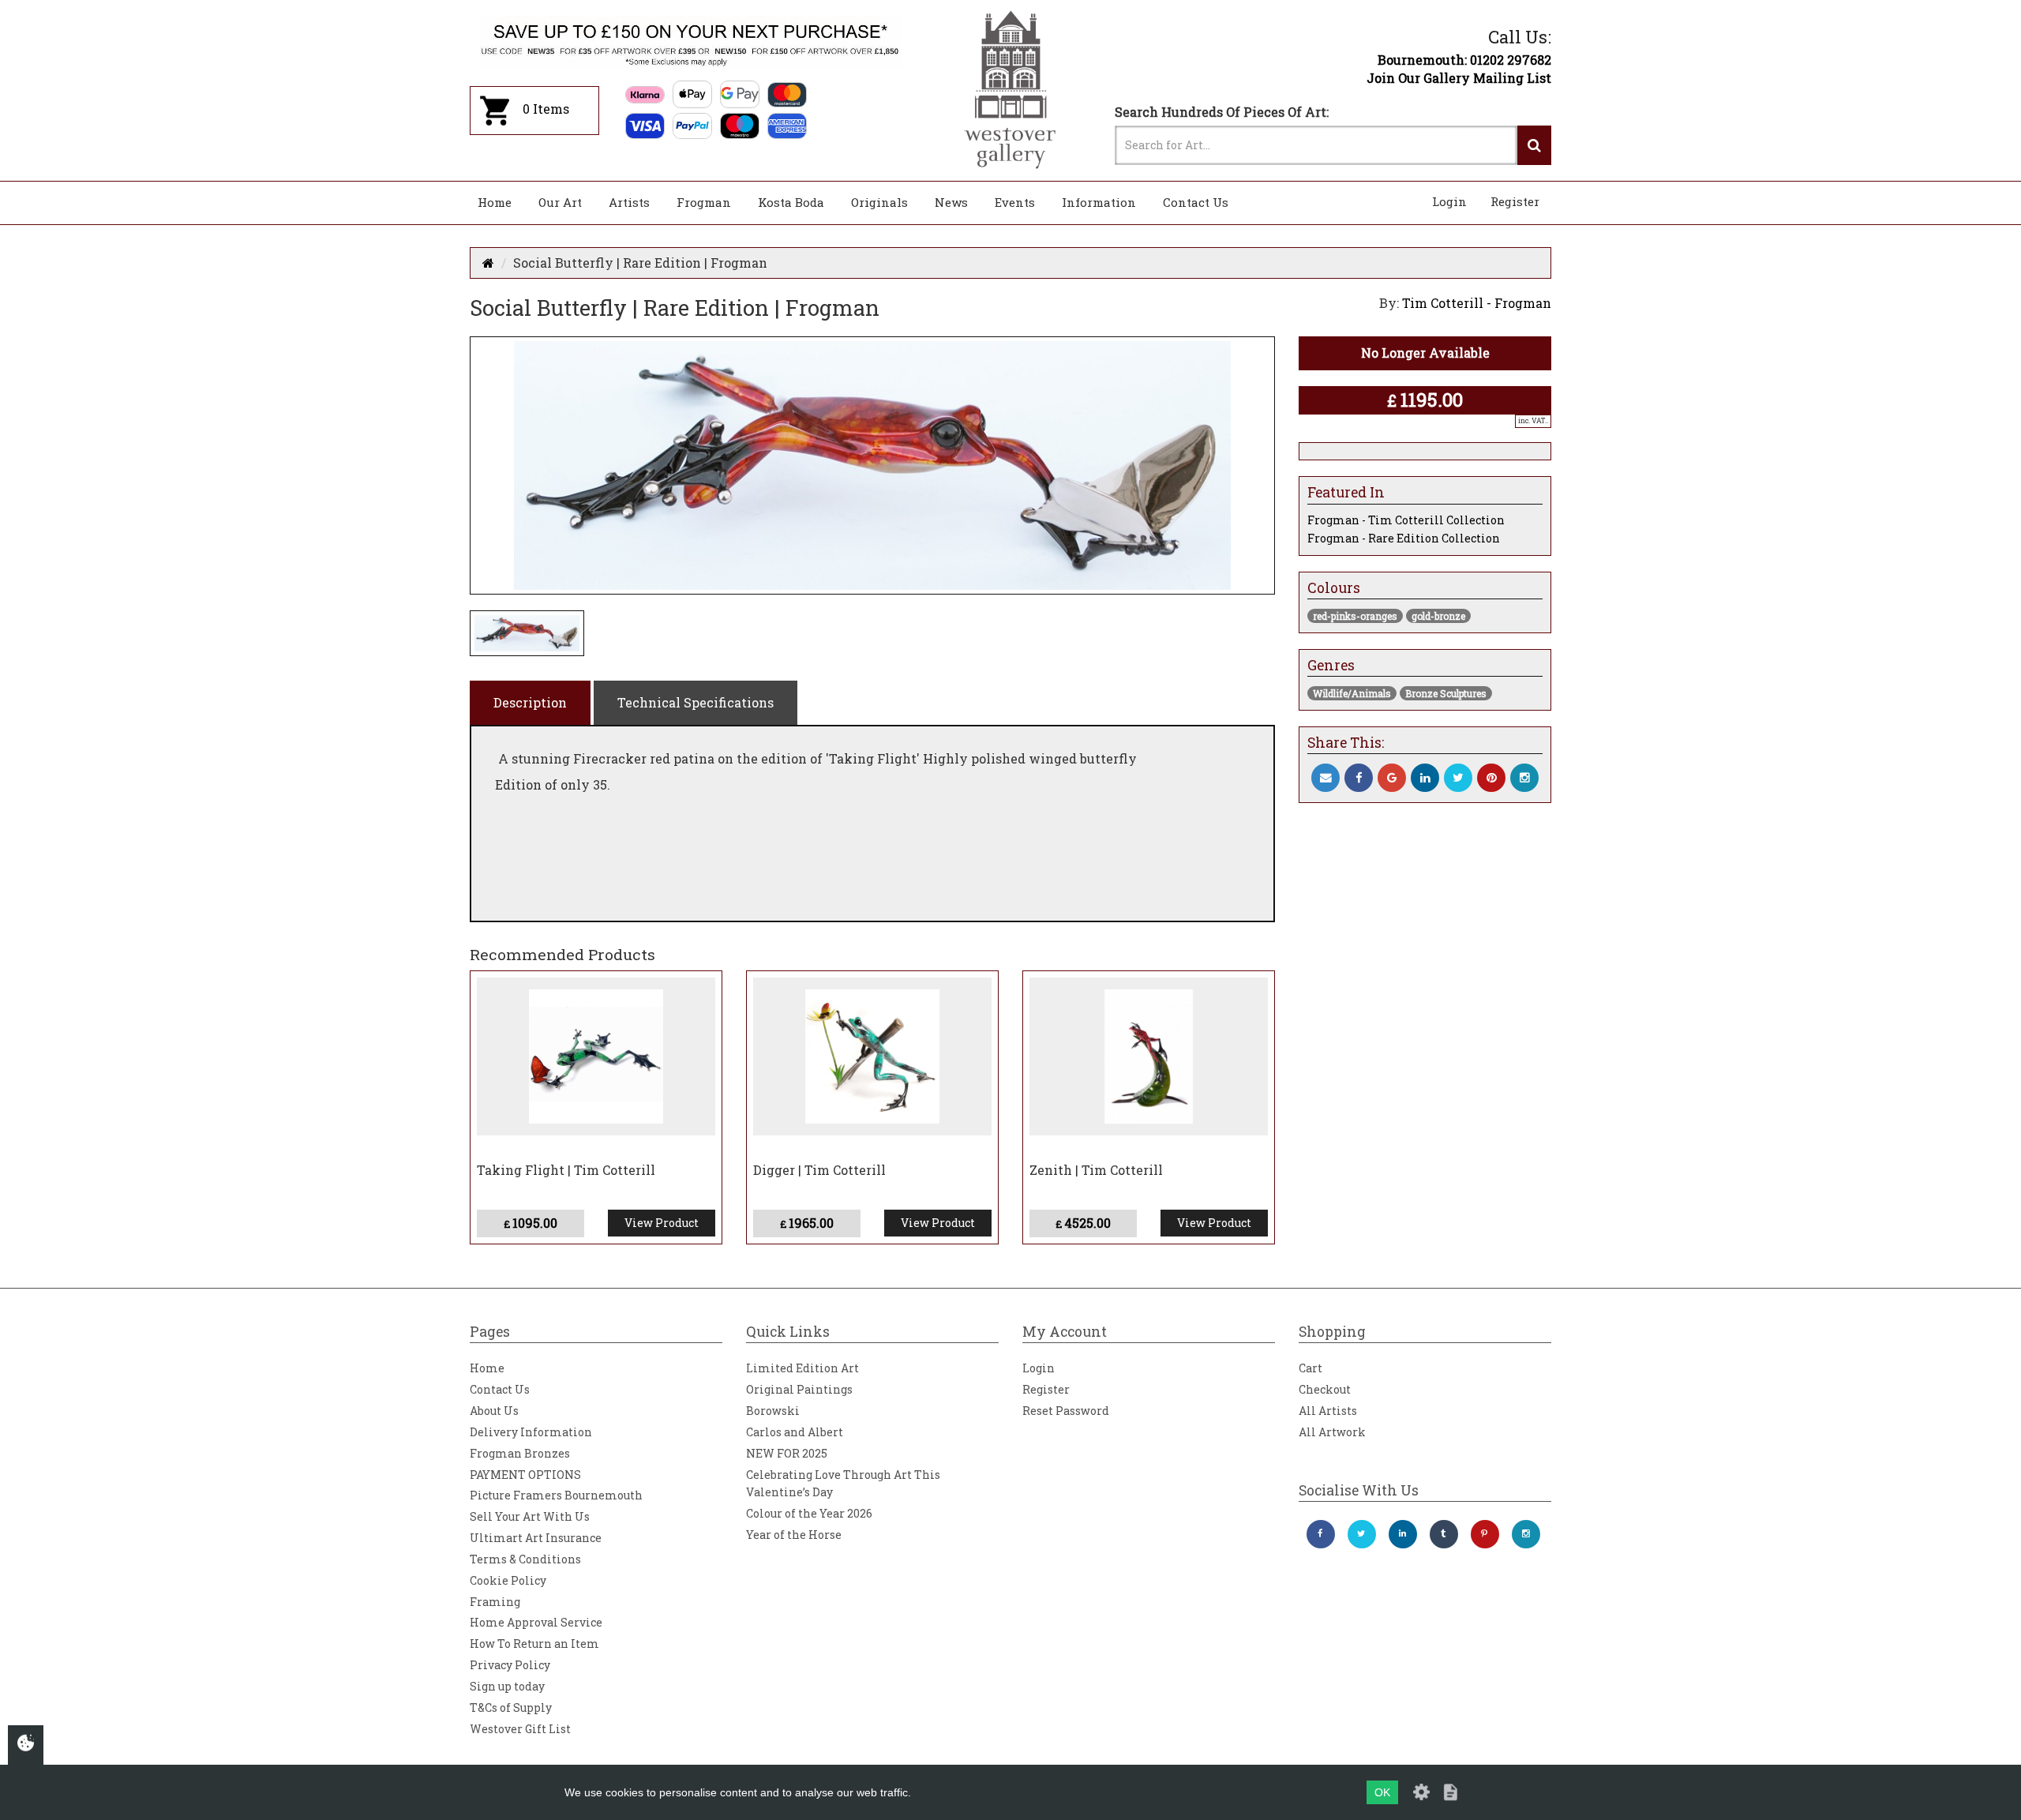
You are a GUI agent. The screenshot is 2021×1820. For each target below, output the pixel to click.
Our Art (560, 202)
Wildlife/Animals (1352, 693)
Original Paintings (799, 1389)
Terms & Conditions (525, 1559)
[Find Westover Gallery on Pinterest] (1485, 1534)
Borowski (773, 1411)
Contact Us (1196, 202)
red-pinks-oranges (1355, 616)
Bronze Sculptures (1446, 693)
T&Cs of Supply (511, 1707)
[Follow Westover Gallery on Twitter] (1362, 1534)
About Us (494, 1411)
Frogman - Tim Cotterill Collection (1406, 520)
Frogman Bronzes (520, 1453)
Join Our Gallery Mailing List (1459, 78)
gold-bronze (1438, 616)
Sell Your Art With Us (530, 1516)
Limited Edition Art (802, 1368)
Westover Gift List (520, 1729)
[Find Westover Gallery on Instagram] (1526, 1534)
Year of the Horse (794, 1535)
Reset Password (1066, 1411)
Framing (495, 1602)
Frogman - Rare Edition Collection (1404, 538)
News (951, 202)
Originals (879, 202)
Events (1015, 202)
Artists (629, 202)
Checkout (1325, 1389)
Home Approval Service (536, 1622)
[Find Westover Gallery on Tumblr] (1444, 1534)
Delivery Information (531, 1432)
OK (1382, 1792)
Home (495, 202)
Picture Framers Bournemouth (556, 1495)
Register (1515, 201)
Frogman (704, 202)
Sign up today (507, 1686)
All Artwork (1332, 1432)
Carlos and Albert (795, 1432)
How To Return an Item (534, 1644)
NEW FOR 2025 (787, 1453)
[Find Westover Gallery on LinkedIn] (1403, 1534)
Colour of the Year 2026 (809, 1513)
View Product (662, 1223)
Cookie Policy (508, 1580)
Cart (1310, 1368)
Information (1099, 202)
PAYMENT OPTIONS (525, 1475)
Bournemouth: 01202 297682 (1464, 60)
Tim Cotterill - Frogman (1477, 303)
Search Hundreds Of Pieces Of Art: (1222, 112)
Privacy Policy (510, 1665)
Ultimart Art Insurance (536, 1538)
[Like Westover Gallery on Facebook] (1321, 1534)
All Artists (1328, 1411)
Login (1449, 201)
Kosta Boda (791, 202)
